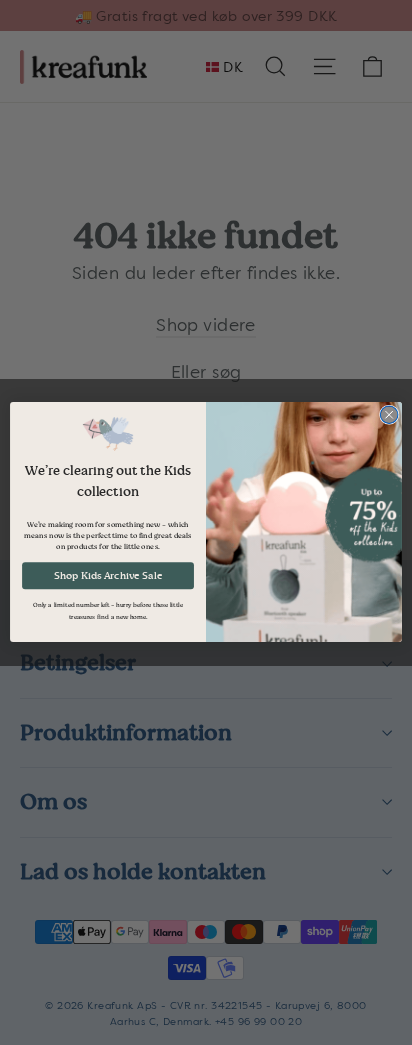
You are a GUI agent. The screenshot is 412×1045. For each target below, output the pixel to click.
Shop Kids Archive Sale (108, 576)
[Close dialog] (389, 415)
